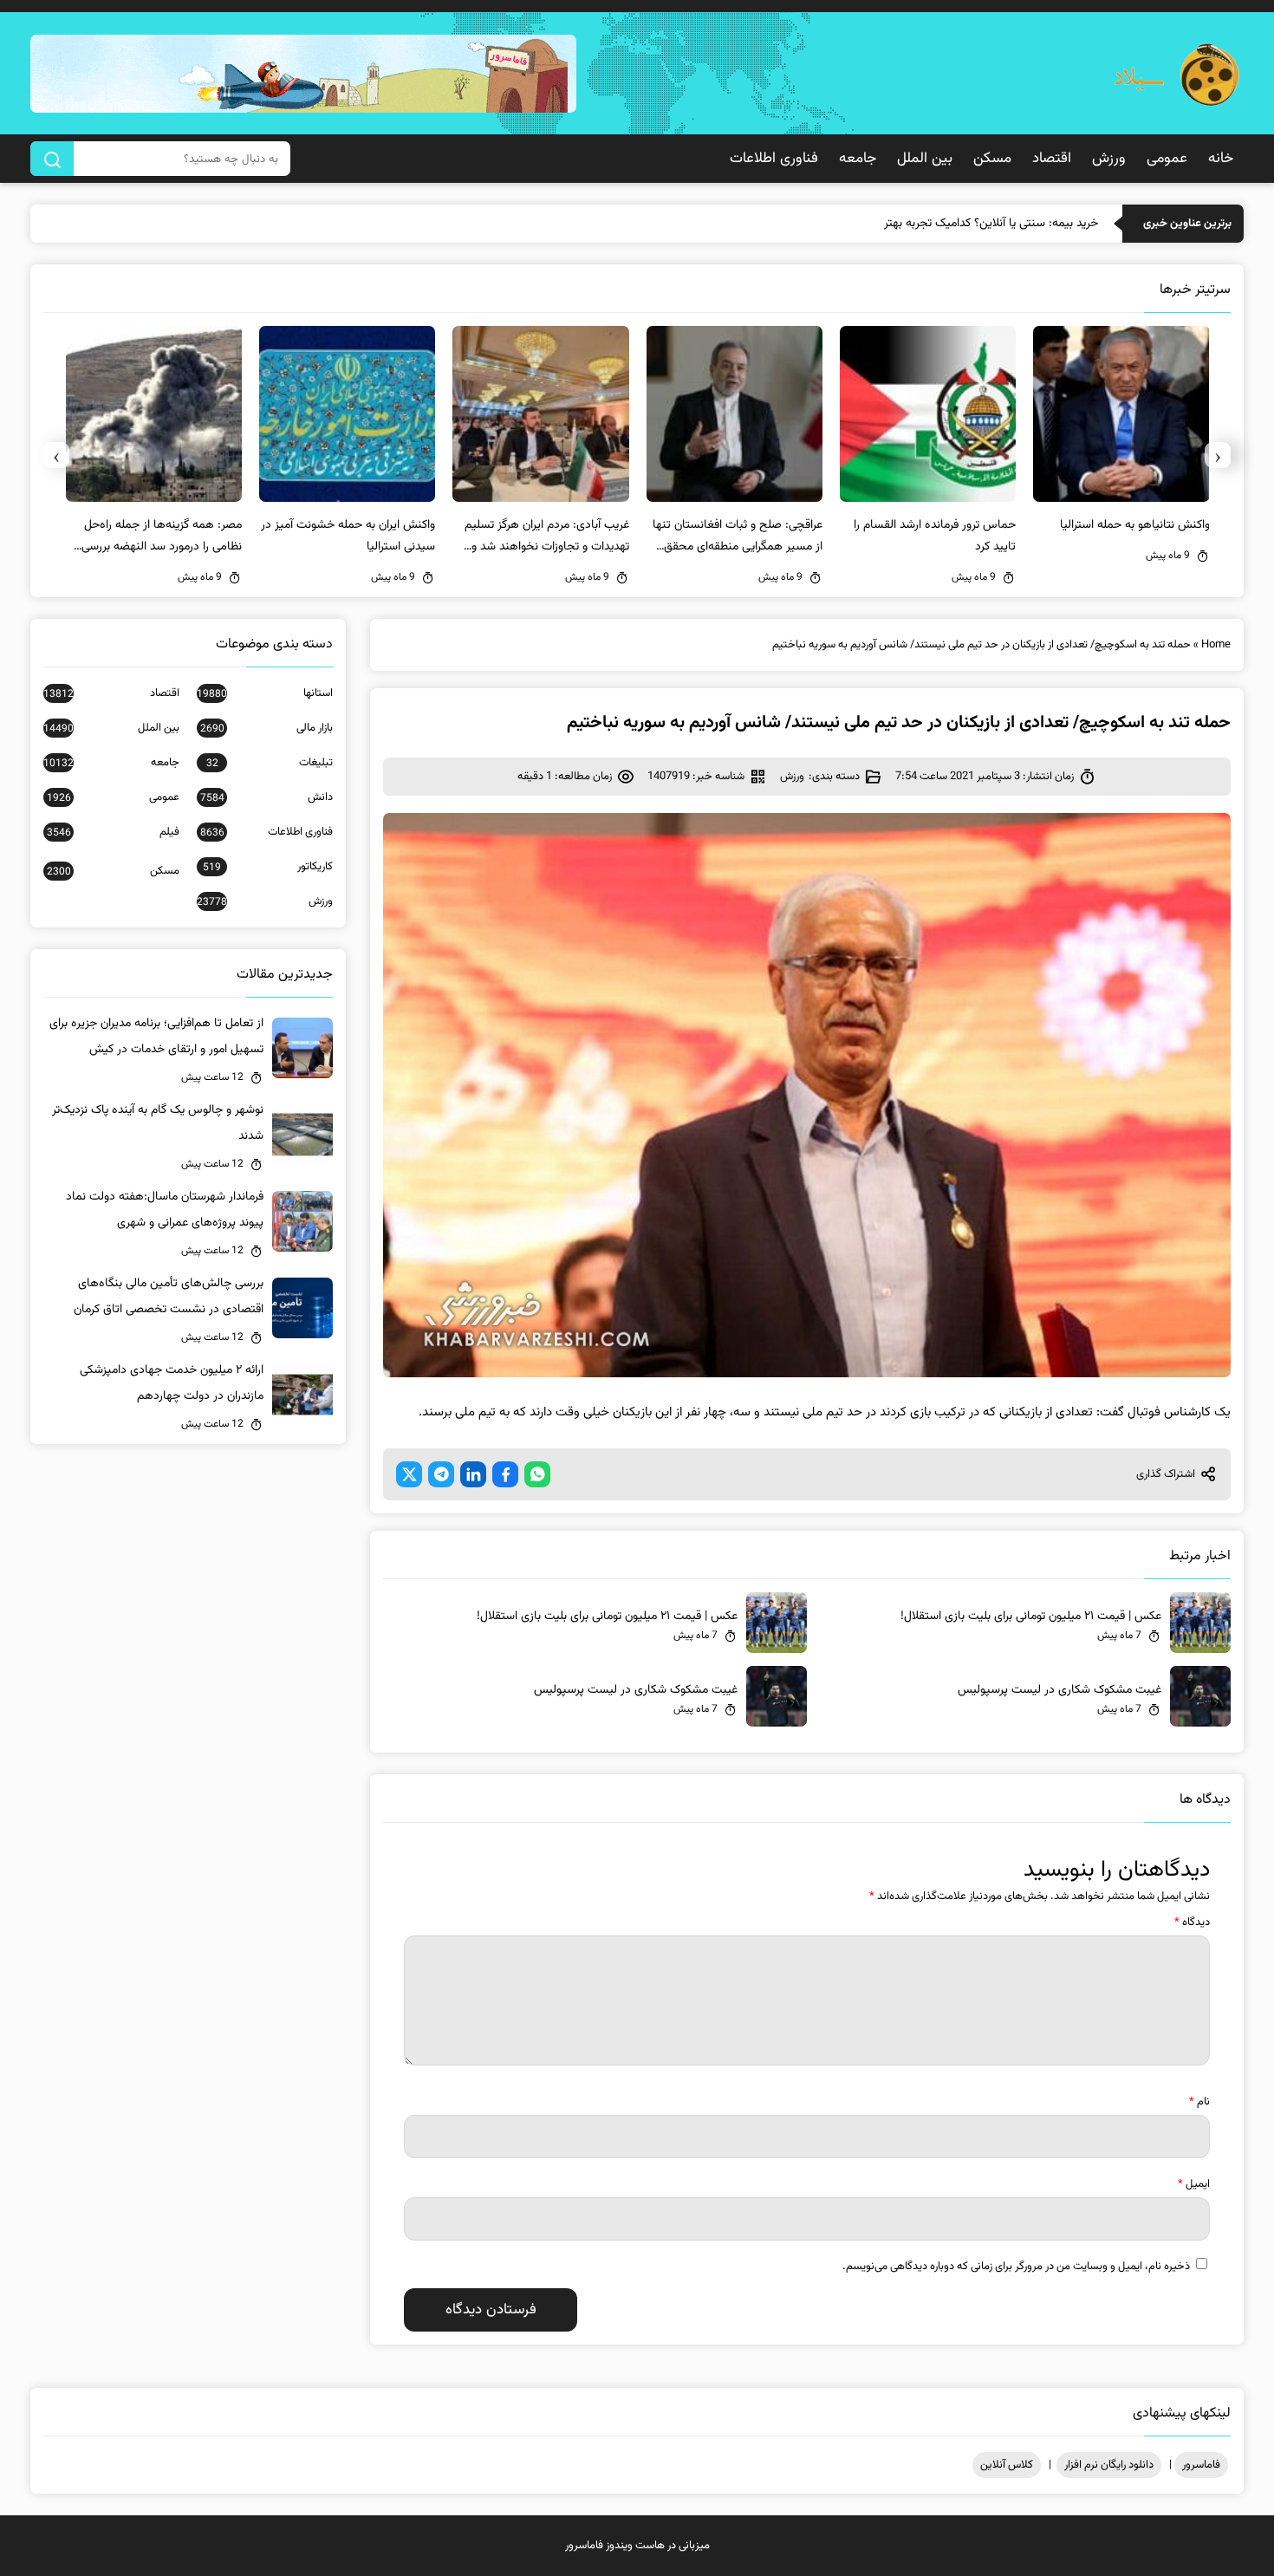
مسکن (992, 159)
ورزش (1109, 159)
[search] (52, 159)
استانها (265, 693)
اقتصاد (1052, 159)
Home (1216, 645)
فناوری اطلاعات (774, 159)
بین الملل (925, 159)
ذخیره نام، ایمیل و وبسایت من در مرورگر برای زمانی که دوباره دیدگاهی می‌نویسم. (1016, 2267)
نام (1199, 2102)
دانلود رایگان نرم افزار (1109, 2465)
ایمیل (1194, 2184)
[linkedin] (473, 1474)
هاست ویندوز (635, 2546)
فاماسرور (1201, 2465)
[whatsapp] (537, 1474)
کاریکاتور (268, 867)
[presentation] (1218, 455)
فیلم (113, 832)
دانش (266, 797)
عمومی (1167, 159)
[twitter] (409, 1474)
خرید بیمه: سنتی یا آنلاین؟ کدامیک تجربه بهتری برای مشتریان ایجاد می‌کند (923, 224)
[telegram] (441, 1474)
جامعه (858, 159)
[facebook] (505, 1474)
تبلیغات (270, 763)
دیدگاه (1192, 1922)
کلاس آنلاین (1007, 2465)
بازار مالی (266, 728)
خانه (1221, 159)
